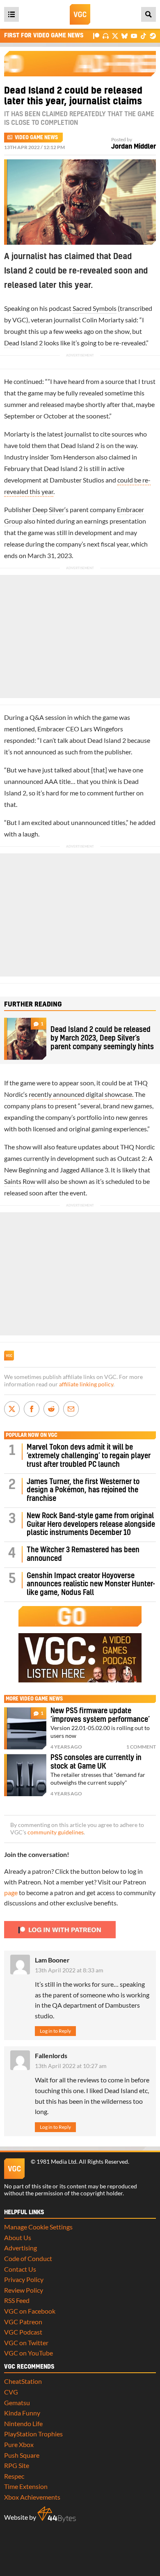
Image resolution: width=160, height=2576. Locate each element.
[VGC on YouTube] (134, 36)
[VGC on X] (115, 36)
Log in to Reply (55, 2031)
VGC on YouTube (29, 2353)
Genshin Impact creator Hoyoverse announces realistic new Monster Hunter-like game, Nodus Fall (91, 1584)
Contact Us (20, 2269)
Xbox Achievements (32, 2497)
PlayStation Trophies (33, 2434)
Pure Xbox (19, 2444)
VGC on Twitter (26, 2343)
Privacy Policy (24, 2279)
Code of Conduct (28, 2258)
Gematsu (17, 2403)
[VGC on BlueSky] (125, 36)
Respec (14, 2476)
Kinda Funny (22, 2413)
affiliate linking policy (86, 1384)
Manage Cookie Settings (38, 2227)
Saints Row (20, 1181)
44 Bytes (57, 2514)
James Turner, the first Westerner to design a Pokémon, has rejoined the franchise (83, 1490)
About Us (18, 2237)
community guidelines (56, 1832)
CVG (11, 2392)
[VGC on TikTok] (143, 36)
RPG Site (17, 2465)
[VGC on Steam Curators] (153, 36)
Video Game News (36, 138)
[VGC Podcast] (106, 36)
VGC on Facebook (30, 2311)
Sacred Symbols (95, 308)
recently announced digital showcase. (81, 1094)
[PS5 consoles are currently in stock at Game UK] (25, 1775)
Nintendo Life (23, 2423)
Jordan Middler (134, 147)
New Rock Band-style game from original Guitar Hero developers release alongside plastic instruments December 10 (91, 1525)
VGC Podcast (23, 2332)
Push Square (22, 2455)
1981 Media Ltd (56, 2162)
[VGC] (80, 14)
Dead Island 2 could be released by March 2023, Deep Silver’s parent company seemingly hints (102, 1038)
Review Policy (24, 2290)
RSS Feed (17, 2300)
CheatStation (23, 2381)
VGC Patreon (23, 2322)
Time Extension (26, 2486)
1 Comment (141, 1747)
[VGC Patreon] (96, 36)
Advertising (21, 2248)
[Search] (149, 14)
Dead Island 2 (23, 343)
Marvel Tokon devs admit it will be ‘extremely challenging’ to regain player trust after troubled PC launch (89, 1456)
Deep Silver (48, 509)
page (11, 1892)
